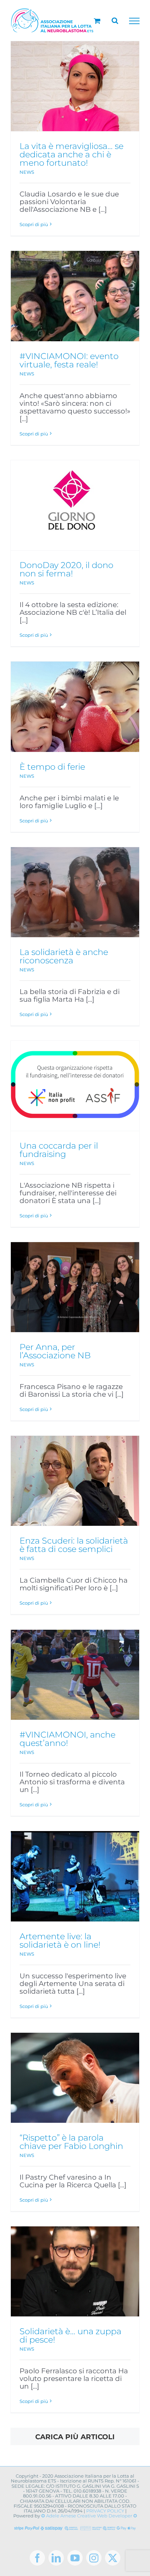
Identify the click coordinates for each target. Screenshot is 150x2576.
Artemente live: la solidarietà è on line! (60, 1940)
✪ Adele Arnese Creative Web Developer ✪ (89, 2516)
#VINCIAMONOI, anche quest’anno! (67, 1739)
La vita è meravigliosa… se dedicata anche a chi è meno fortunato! (72, 154)
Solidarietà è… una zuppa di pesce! (70, 2335)
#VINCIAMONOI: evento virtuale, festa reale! (69, 360)
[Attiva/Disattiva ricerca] (115, 21)
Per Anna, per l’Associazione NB (55, 1351)
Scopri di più (34, 224)
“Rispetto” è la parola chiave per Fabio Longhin (71, 2142)
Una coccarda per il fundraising (59, 1150)
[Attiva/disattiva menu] (134, 21)
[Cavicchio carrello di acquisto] (97, 21)
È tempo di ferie (52, 767)
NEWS (27, 172)
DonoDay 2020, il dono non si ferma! (66, 569)
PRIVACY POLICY (105, 2511)
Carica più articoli (75, 2437)
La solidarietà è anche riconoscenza (64, 956)
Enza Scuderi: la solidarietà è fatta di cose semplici (74, 1545)
